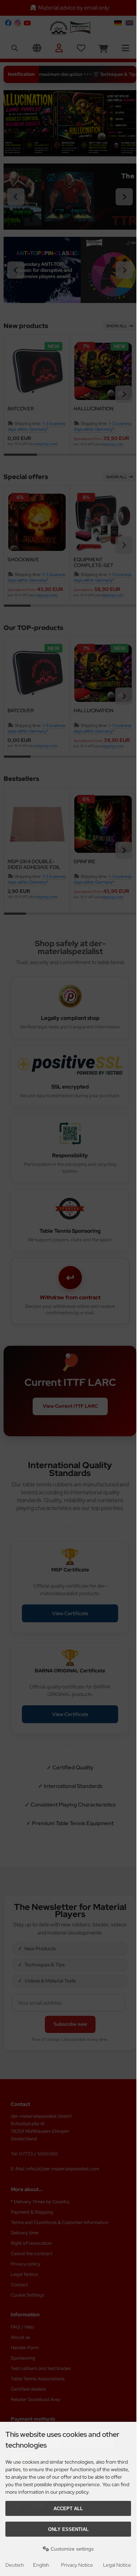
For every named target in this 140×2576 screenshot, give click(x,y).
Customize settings (71, 2549)
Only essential (68, 2529)
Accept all (68, 2509)
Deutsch (15, 2565)
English (41, 2565)
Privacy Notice (77, 2565)
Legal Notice (117, 2565)
